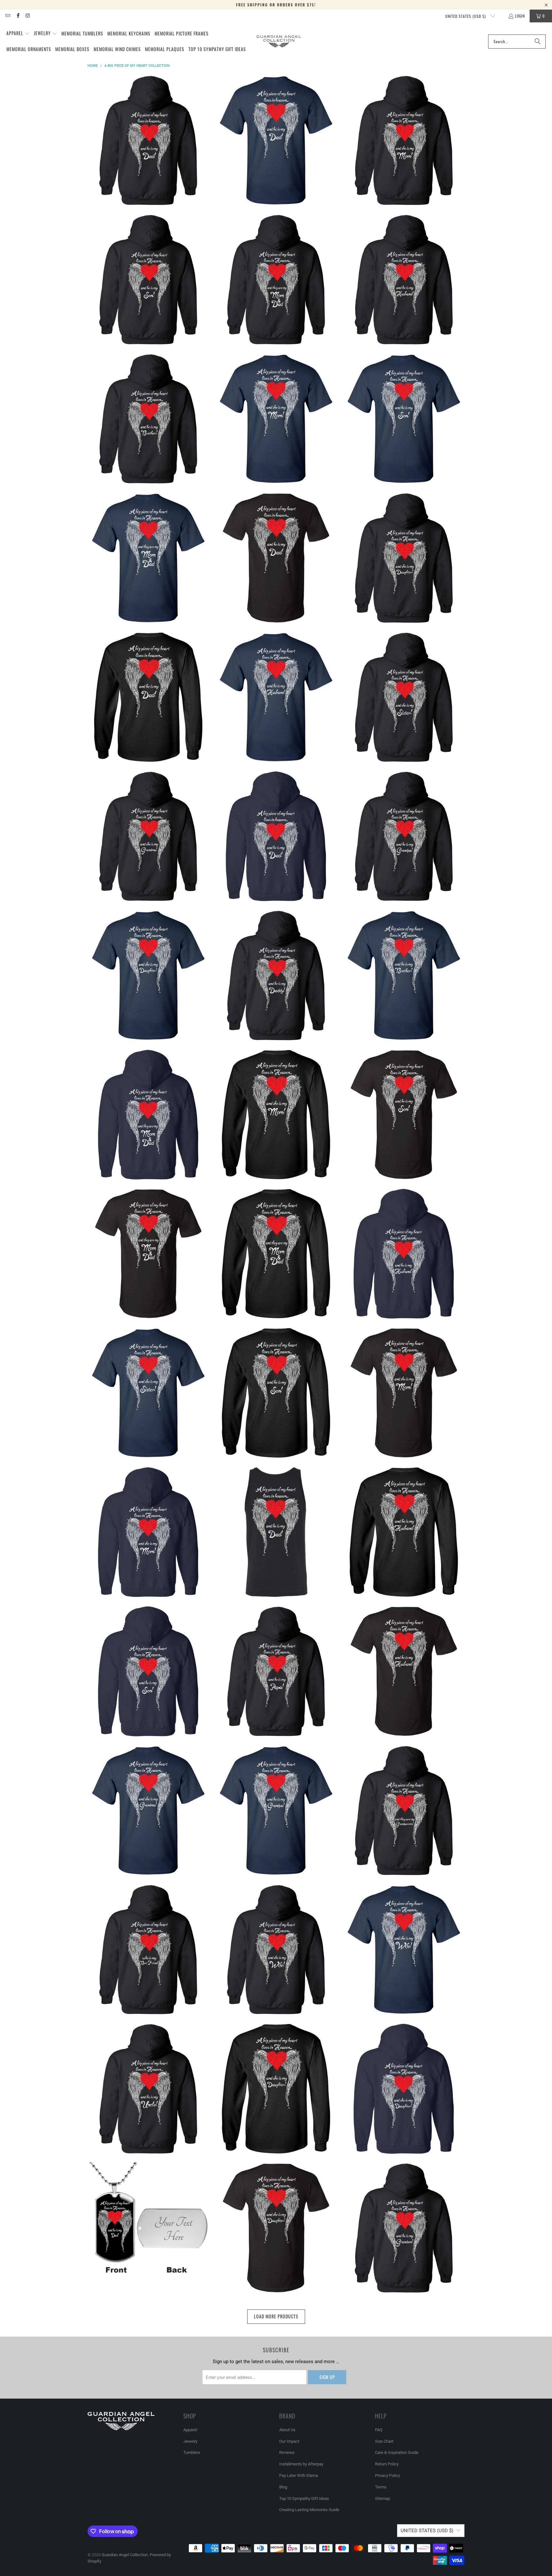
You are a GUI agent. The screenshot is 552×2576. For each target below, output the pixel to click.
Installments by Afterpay (301, 2464)
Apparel (190, 2430)
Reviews (287, 2452)
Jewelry (190, 2441)
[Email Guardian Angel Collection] (8, 16)
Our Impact (289, 2441)
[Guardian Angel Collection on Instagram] (28, 16)
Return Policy (387, 2464)
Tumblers (192, 2452)
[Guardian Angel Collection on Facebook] (17, 16)
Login (520, 16)
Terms (381, 2487)
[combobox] (517, 42)
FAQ (379, 2430)
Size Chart (384, 2441)
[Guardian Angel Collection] (279, 41)
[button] (18, 34)
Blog (283, 2487)
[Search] (538, 42)
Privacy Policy (387, 2475)
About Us (287, 2430)
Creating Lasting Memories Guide (309, 2510)
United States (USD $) (466, 16)
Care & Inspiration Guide (397, 2452)
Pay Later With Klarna (299, 2475)
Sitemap (383, 2498)
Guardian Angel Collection (125, 2555)
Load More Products (276, 2316)
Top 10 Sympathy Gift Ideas (304, 2498)
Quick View (148, 163)
